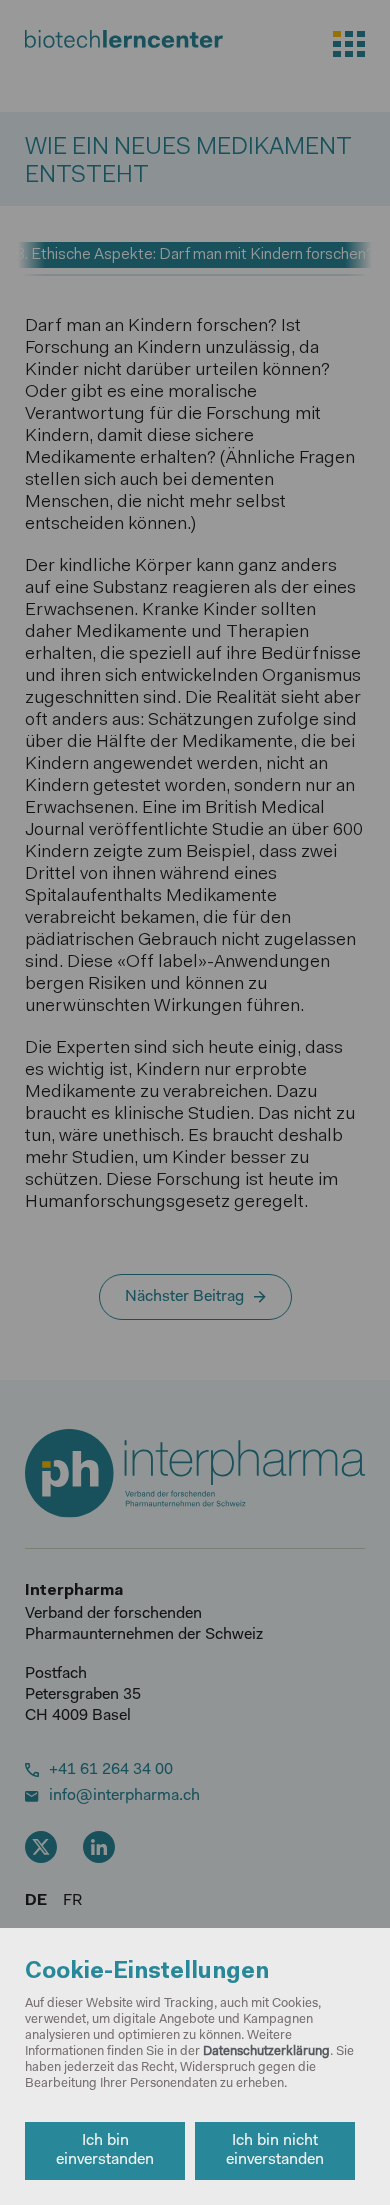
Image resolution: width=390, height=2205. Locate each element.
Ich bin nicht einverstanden (275, 2150)
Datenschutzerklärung (266, 2051)
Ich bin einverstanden (105, 2150)
